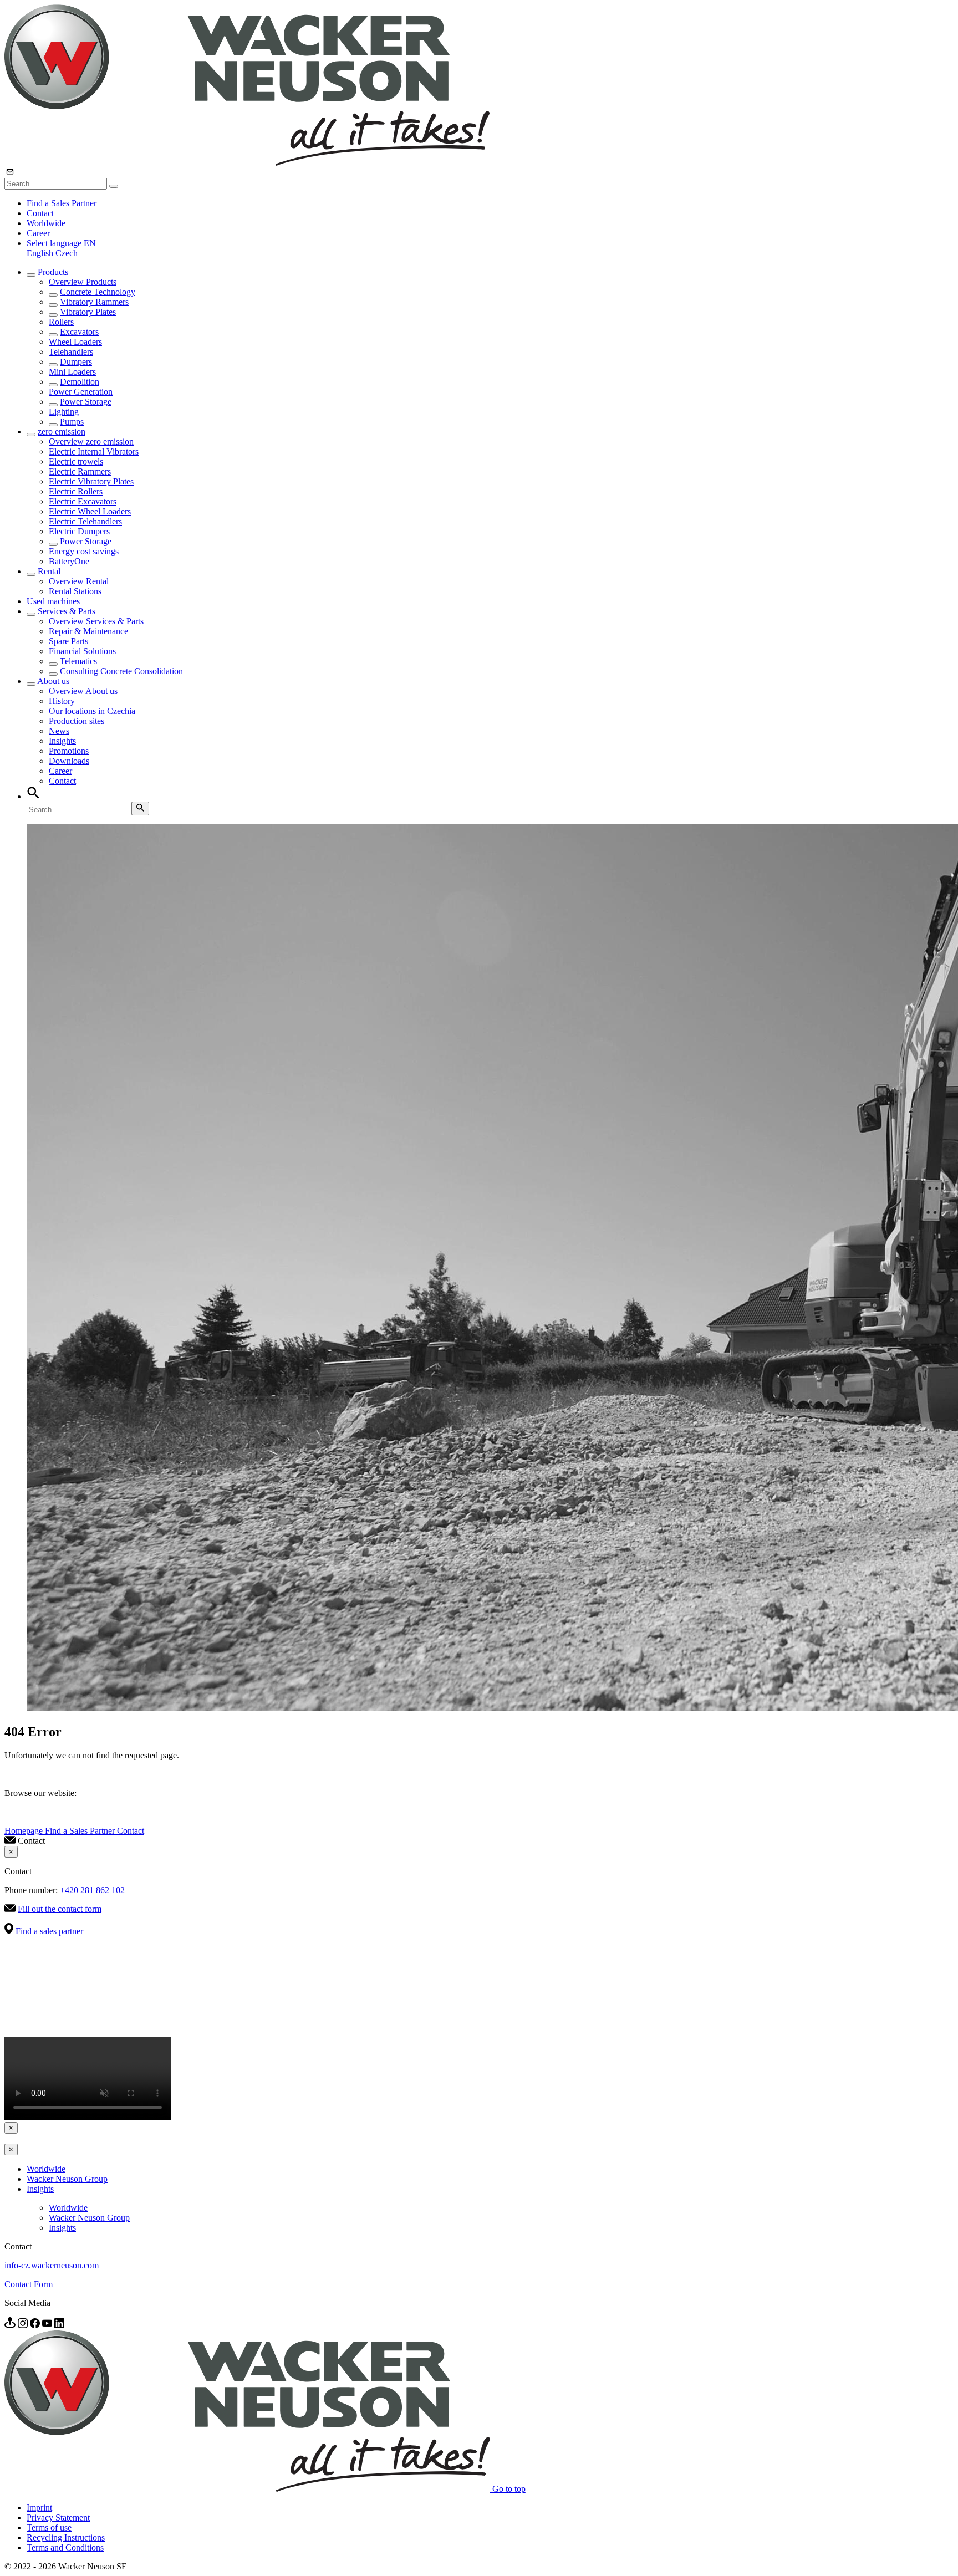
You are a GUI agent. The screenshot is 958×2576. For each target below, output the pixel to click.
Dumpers (76, 362)
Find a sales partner (49, 1931)
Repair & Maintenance (88, 631)
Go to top (509, 2489)
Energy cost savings (84, 551)
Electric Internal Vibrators (94, 452)
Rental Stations (75, 591)
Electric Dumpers (79, 531)
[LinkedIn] (59, 2325)
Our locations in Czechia (92, 711)
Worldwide (46, 223)
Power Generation (81, 392)
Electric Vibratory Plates (91, 481)
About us (53, 681)
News (59, 731)
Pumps (72, 422)
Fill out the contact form (60, 1909)
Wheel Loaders (75, 342)
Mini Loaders (72, 372)
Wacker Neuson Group (67, 2179)
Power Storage (86, 402)
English (41, 253)
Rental (49, 571)
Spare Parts (68, 641)
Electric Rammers (80, 471)
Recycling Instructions (66, 2537)
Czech (67, 253)
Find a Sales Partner (62, 203)
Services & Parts (67, 611)
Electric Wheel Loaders (90, 511)
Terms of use (49, 2527)
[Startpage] (247, 163)
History (62, 701)
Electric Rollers (76, 491)
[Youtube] (48, 2325)
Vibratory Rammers (94, 302)
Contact (40, 213)
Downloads (69, 761)
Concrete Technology (98, 292)
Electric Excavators (83, 501)
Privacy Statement (58, 2518)
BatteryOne (69, 561)
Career (38, 233)
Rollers (61, 322)
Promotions (69, 751)
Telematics (78, 661)
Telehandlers (71, 352)
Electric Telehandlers (85, 521)
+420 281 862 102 (92, 1890)
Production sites (77, 721)
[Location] (11, 2325)
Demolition (80, 382)
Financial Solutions (82, 651)
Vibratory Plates (88, 312)
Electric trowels (76, 461)
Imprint (39, 2508)
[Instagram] (24, 2325)
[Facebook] (36, 2325)
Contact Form (29, 2284)
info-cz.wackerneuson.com (52, 2265)
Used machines (53, 601)
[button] (61, 243)
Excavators (79, 332)
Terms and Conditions (65, 2547)
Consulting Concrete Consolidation (121, 671)
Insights (62, 741)
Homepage (25, 1831)
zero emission (62, 432)
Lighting (64, 412)
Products (53, 272)
